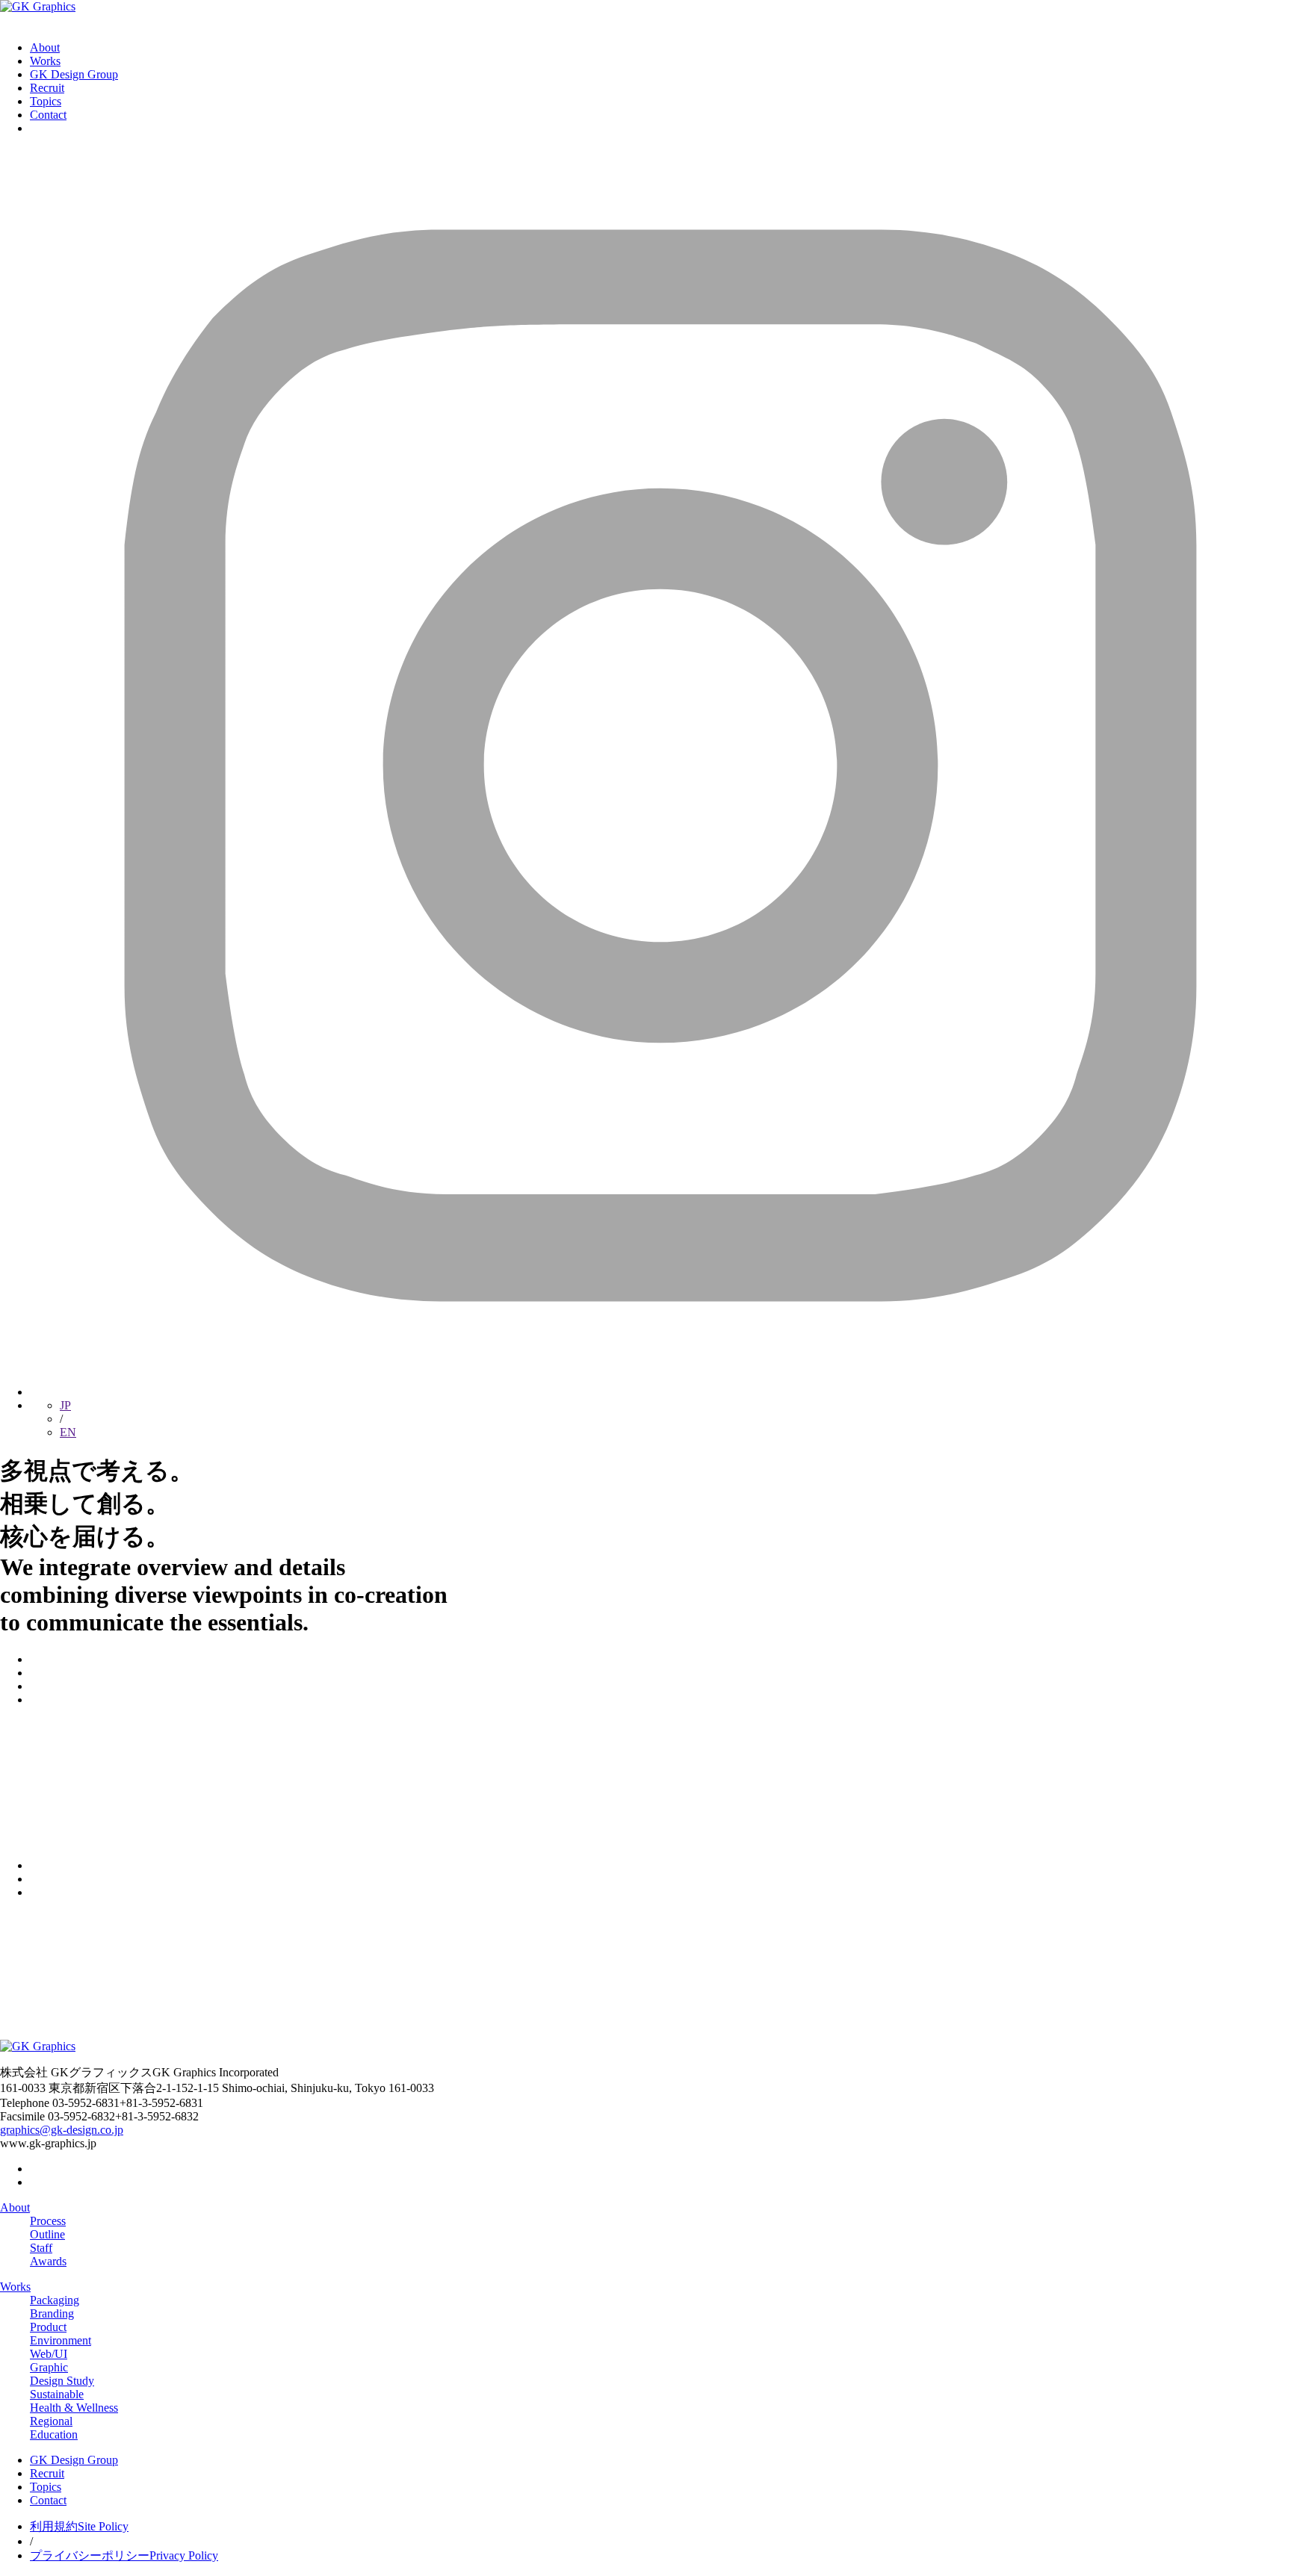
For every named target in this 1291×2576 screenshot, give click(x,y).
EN (68, 1432)
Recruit (47, 88)
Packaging (55, 2300)
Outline (47, 2234)
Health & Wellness (74, 2408)
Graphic (49, 2367)
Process (48, 2221)
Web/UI (49, 2354)
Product (48, 2327)
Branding (52, 2313)
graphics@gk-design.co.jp (62, 2130)
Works (45, 61)
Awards (48, 2261)
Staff (41, 2248)
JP (65, 1405)
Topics (46, 101)
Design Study (62, 2381)
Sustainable (57, 2394)
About (45, 47)
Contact (48, 115)
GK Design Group (74, 74)
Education (54, 2434)
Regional (51, 2421)
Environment (61, 2340)
